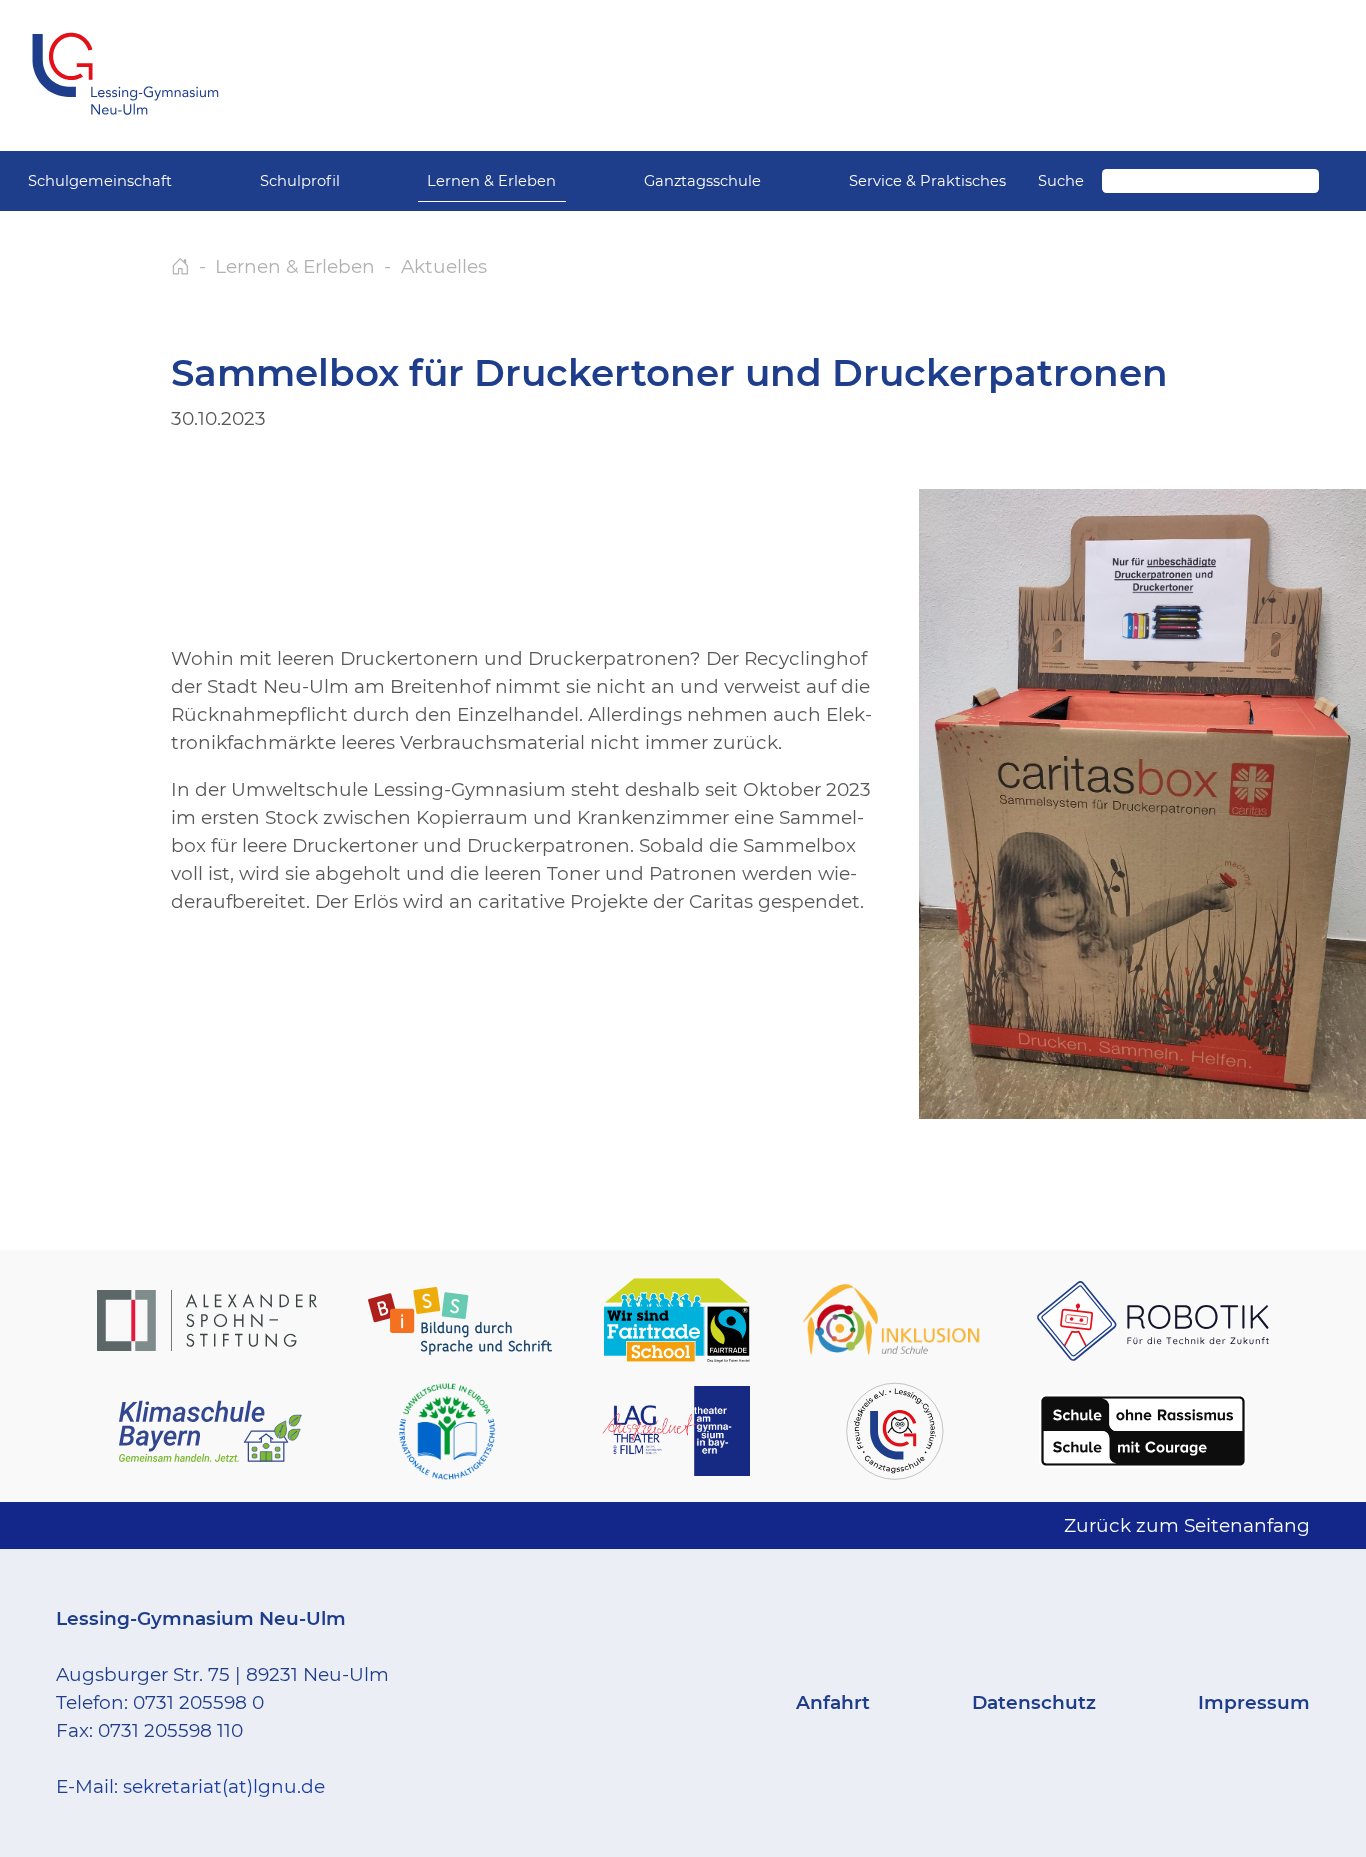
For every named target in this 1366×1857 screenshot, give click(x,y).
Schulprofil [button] (300, 181)
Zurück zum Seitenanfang (1187, 1525)
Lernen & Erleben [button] (491, 181)
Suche (1061, 181)
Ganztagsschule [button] (702, 181)
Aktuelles (444, 266)
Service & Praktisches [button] (927, 181)
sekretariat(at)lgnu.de (224, 1786)
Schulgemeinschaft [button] (100, 181)
